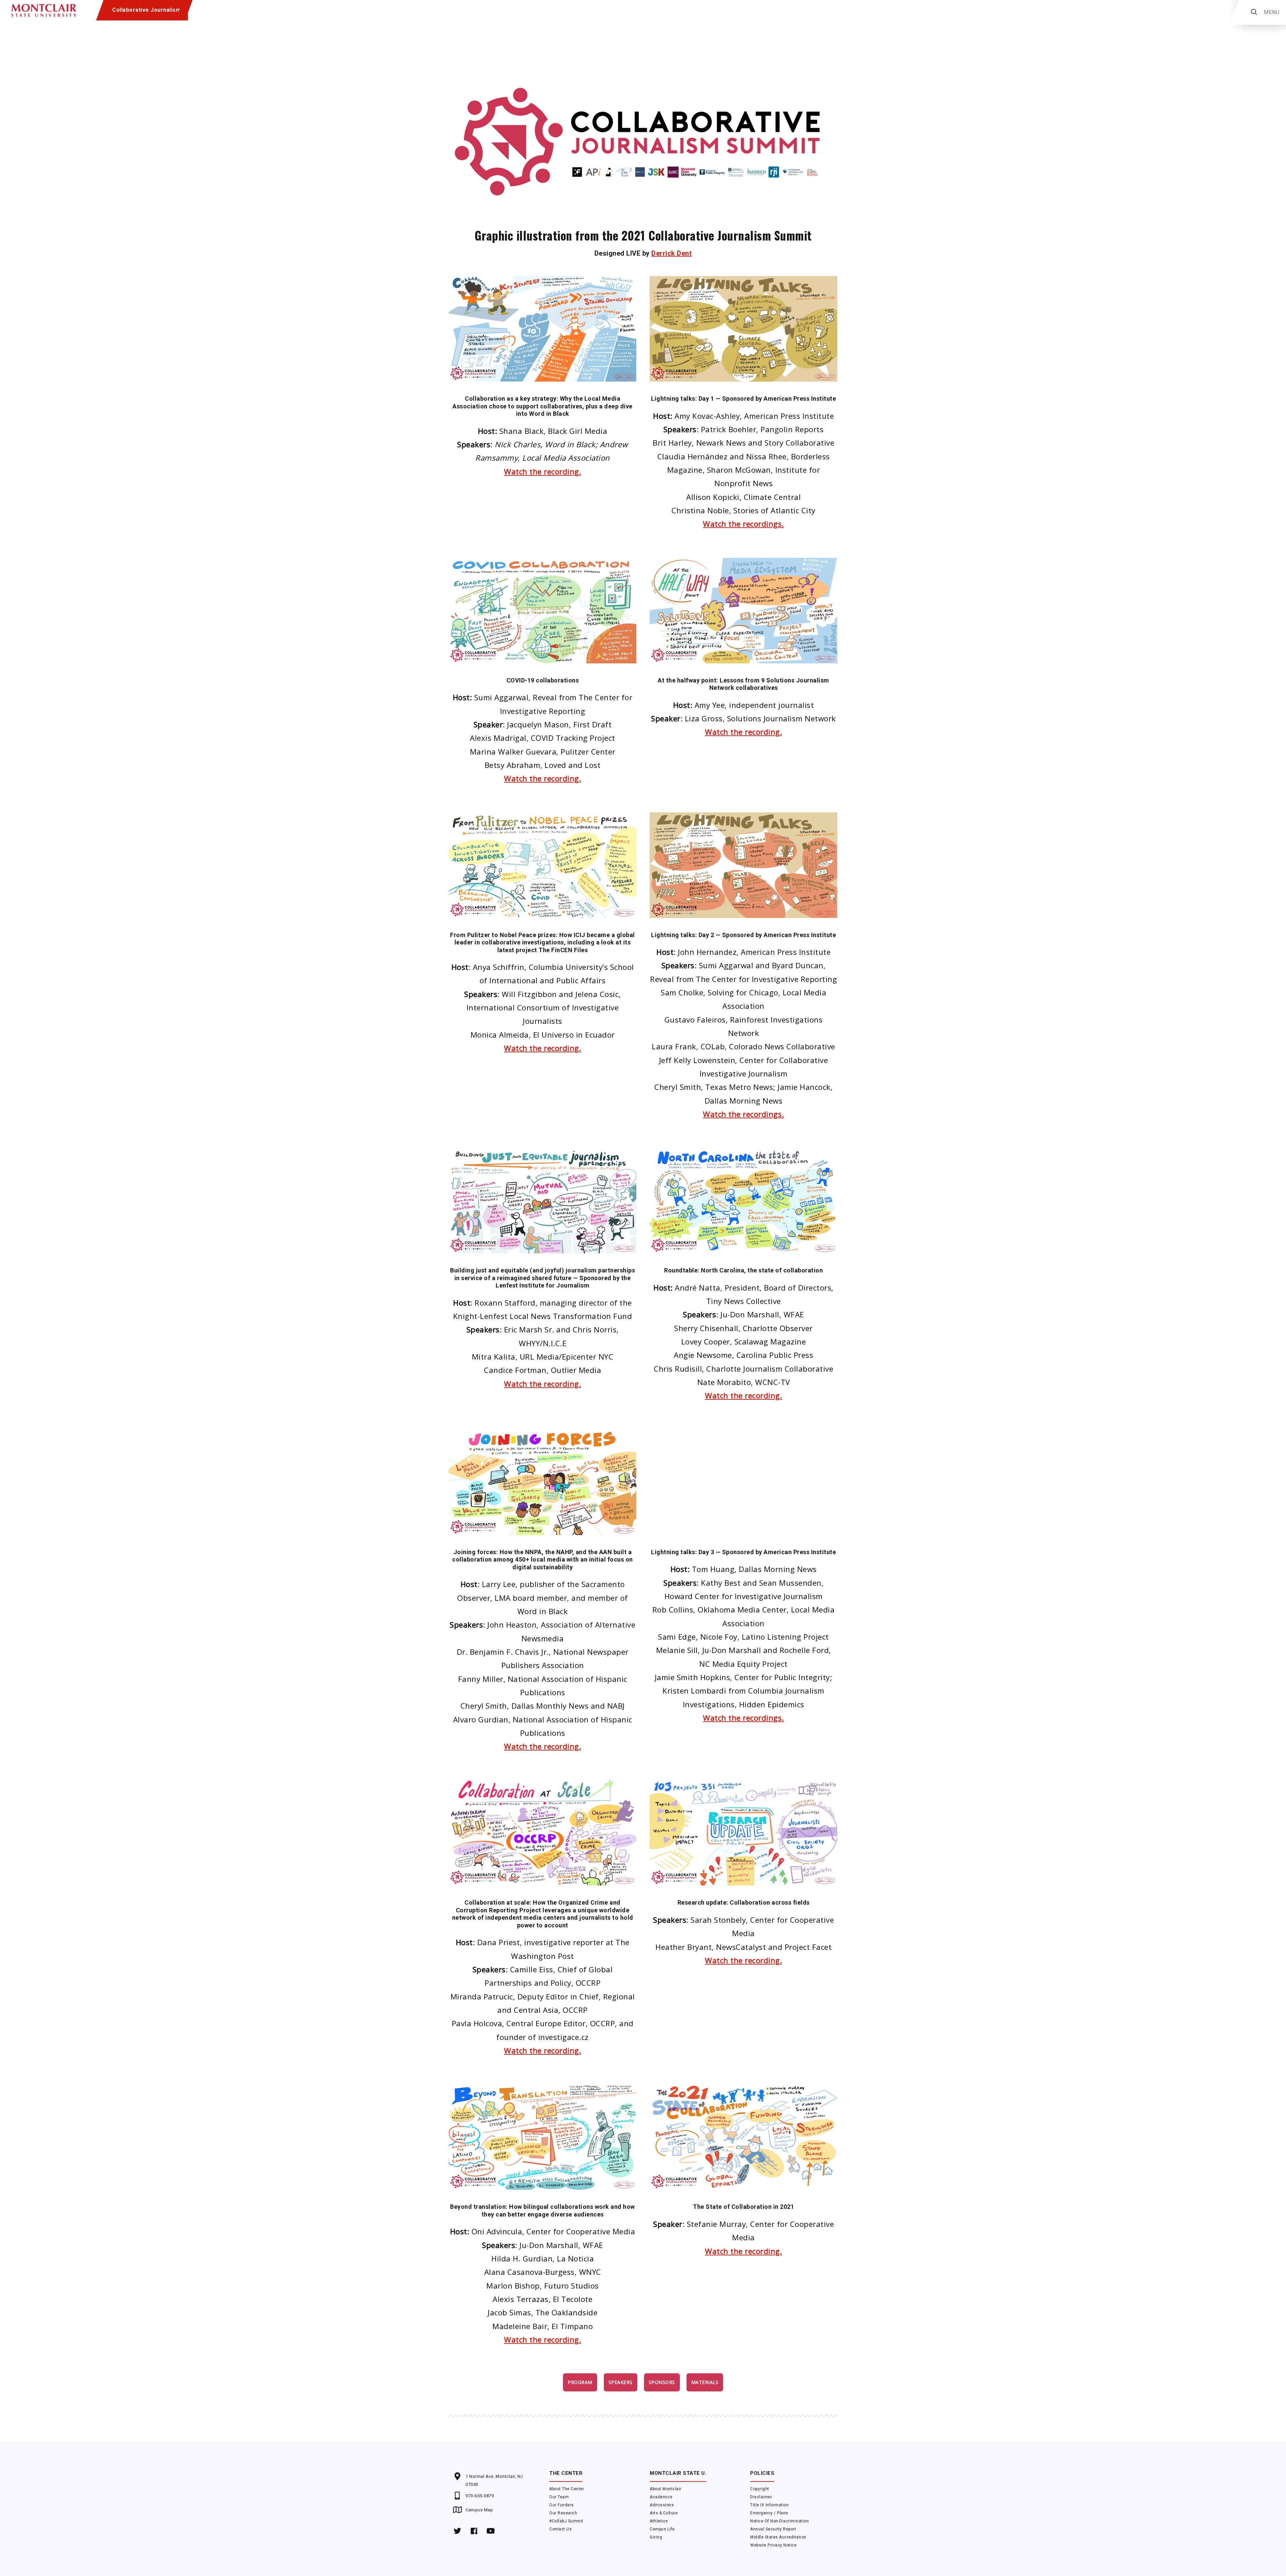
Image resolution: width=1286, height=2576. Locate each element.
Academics (661, 2497)
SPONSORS (662, 2382)
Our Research (563, 2513)
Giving (656, 2537)
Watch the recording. (543, 472)
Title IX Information (769, 2505)
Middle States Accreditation (778, 2537)
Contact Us (560, 2529)
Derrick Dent (671, 253)
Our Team (559, 2497)
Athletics (659, 2521)
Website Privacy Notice (773, 2545)
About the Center (567, 2489)
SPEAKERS (621, 2382)
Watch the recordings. (743, 524)
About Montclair (666, 2489)
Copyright (760, 2489)
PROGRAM (580, 2382)
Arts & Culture (664, 2513)
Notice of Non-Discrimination (779, 2521)
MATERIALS (705, 2382)
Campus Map (479, 2510)
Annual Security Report (773, 2529)
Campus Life (662, 2529)
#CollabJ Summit (566, 2521)
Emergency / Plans (769, 2513)
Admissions (662, 2505)
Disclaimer (761, 2497)
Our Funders (562, 2505)
